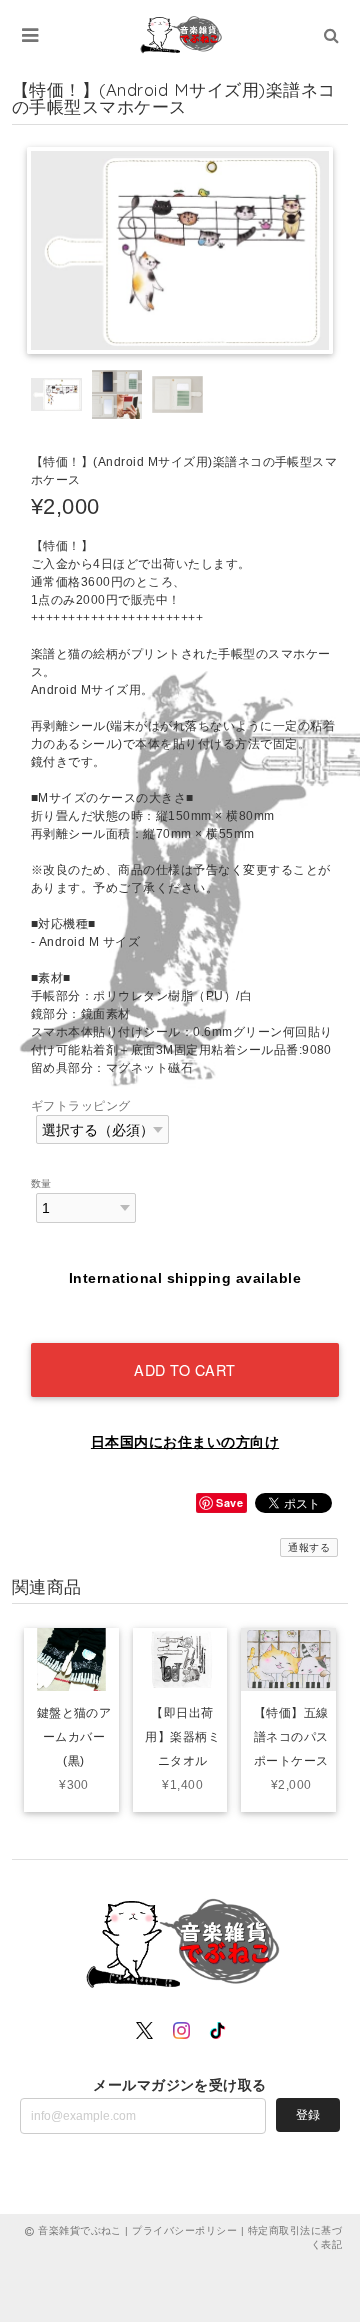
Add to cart (185, 1369)
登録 (308, 2115)
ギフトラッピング (81, 1106)
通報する (309, 1547)
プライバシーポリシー (184, 2230)
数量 (41, 1183)
